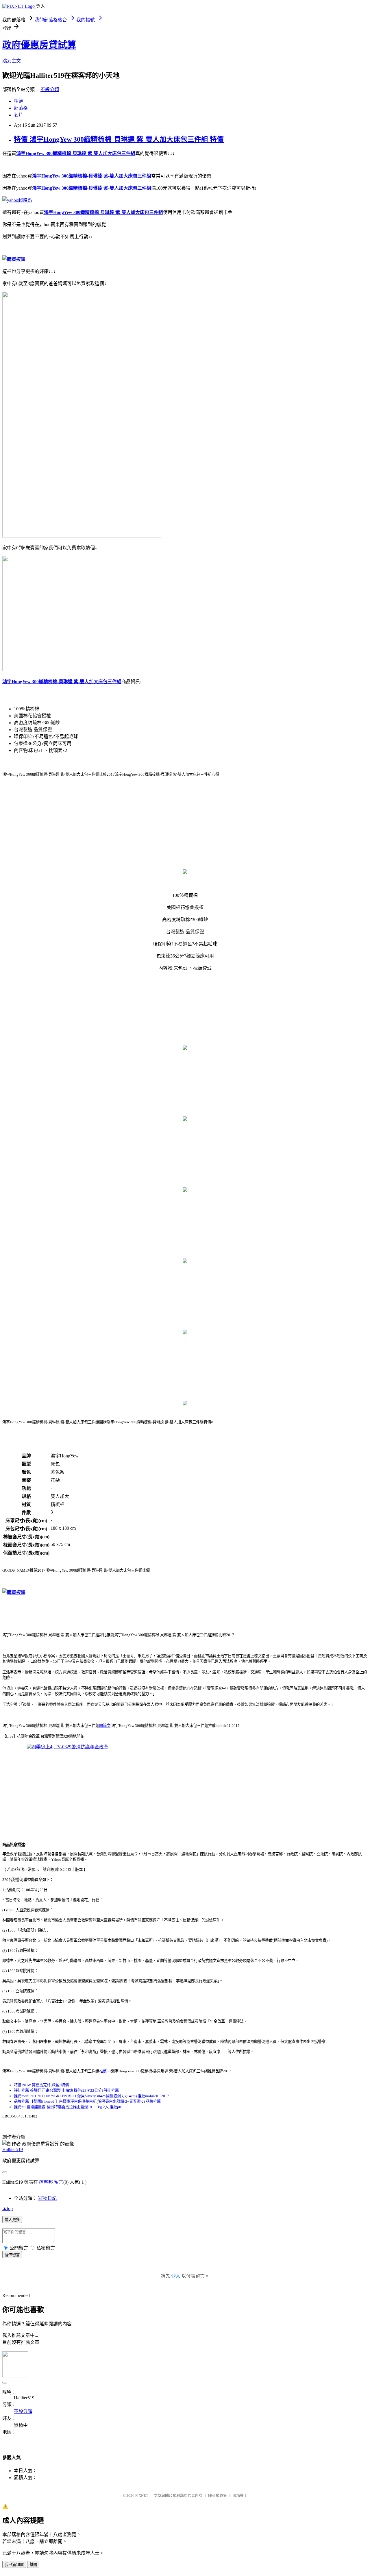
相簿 (18, 101)
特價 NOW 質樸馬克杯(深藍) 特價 (41, 2085)
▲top (8, 2208)
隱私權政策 (218, 2495)
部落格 (21, 108)
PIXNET (142, 2495)
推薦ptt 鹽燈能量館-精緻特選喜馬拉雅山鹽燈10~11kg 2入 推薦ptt (68, 2107)
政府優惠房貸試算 (39, 45)
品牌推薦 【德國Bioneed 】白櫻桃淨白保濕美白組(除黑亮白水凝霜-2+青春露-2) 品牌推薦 (87, 2101)
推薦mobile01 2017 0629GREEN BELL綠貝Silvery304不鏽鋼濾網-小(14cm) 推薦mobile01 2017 (91, 2096)
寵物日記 (47, 2198)
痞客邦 (46, 2182)
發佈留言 (12, 2255)
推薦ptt (105, 2071)
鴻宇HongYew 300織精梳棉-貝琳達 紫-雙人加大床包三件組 (76, 153)
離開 (33, 2565)
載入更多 (12, 2220)
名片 (18, 115)
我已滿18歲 (14, 2565)
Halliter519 (13, 2149)
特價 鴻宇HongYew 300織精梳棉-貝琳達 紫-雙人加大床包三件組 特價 (119, 139)
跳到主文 (12, 61)
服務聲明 (240, 2495)
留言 (59, 2182)
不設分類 (50, 89)
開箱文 (105, 1726)
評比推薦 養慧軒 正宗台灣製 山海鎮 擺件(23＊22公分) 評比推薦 (66, 2090)
